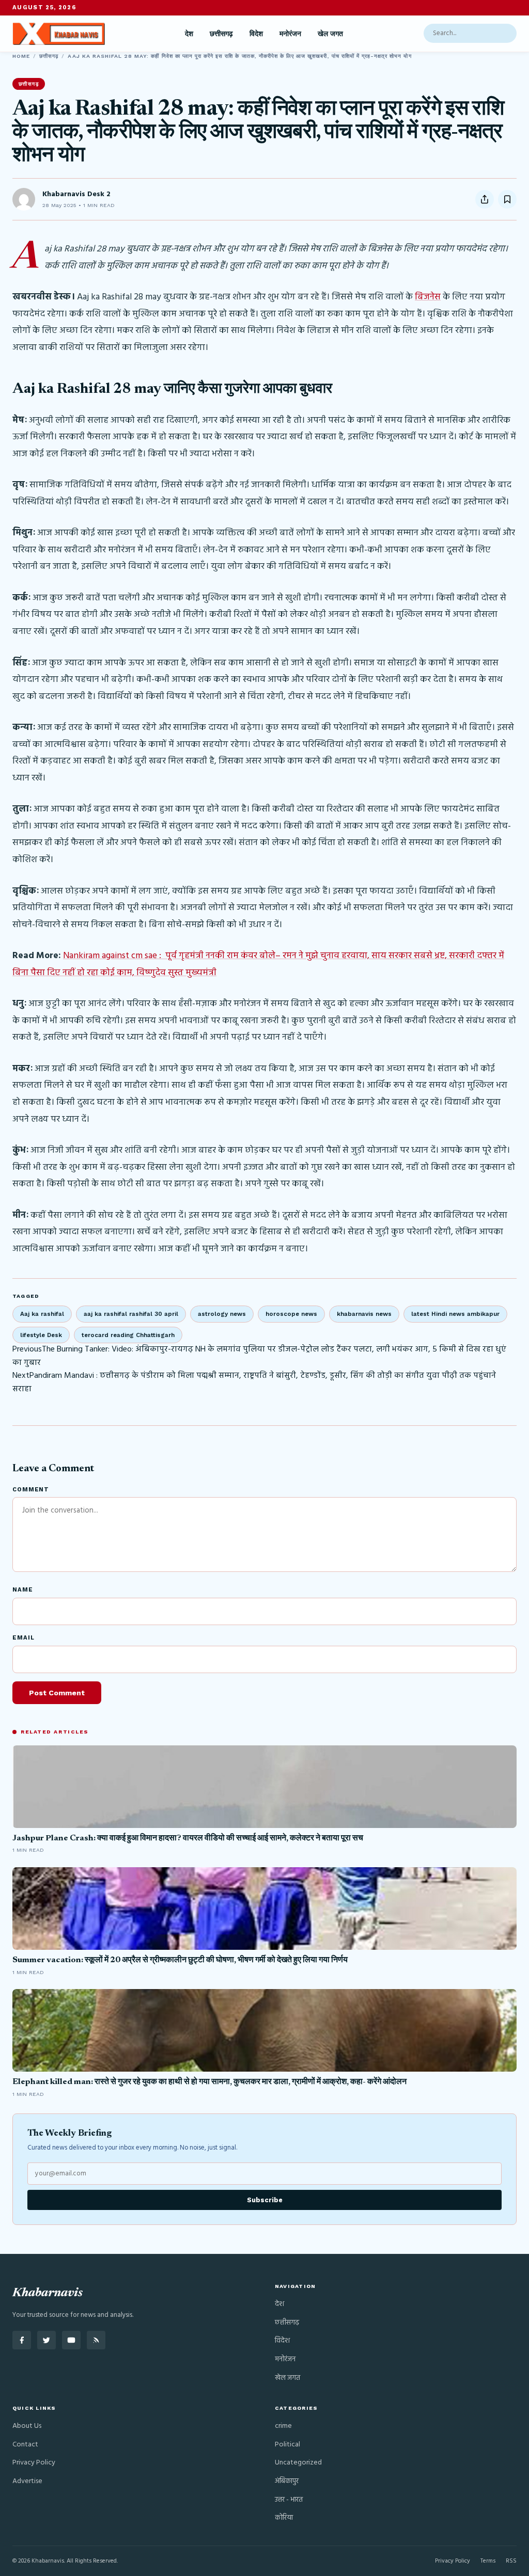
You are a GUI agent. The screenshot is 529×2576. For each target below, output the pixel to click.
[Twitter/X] (46, 2340)
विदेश (256, 34)
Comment (31, 1490)
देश (189, 34)
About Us (27, 2426)
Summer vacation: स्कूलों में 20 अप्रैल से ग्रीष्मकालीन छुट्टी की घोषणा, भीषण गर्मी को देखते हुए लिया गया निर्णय (180, 1960)
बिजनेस (428, 297)
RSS (511, 2561)
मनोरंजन (290, 34)
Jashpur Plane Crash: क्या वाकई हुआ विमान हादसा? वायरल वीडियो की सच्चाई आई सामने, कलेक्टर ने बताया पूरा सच (188, 1838)
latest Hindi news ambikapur (455, 1314)
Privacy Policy (34, 2463)
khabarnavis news (364, 1314)
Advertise (27, 2481)
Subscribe (265, 2200)
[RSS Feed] (96, 2340)
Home (21, 56)
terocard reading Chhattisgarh (128, 1335)
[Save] (507, 199)
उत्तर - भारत (289, 2500)
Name (23, 1590)
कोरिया (284, 2518)
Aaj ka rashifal (42, 1314)
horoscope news (291, 1314)
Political (287, 2445)
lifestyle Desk (41, 1335)
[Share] (485, 199)
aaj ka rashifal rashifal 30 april (131, 1314)
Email (23, 1638)
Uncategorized (298, 2463)
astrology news (222, 1314)
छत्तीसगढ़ (221, 34)
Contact (25, 2445)
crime (283, 2426)
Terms (488, 2561)
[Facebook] (22, 2340)
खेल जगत (330, 34)
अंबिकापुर (287, 2481)
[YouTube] (71, 2340)
